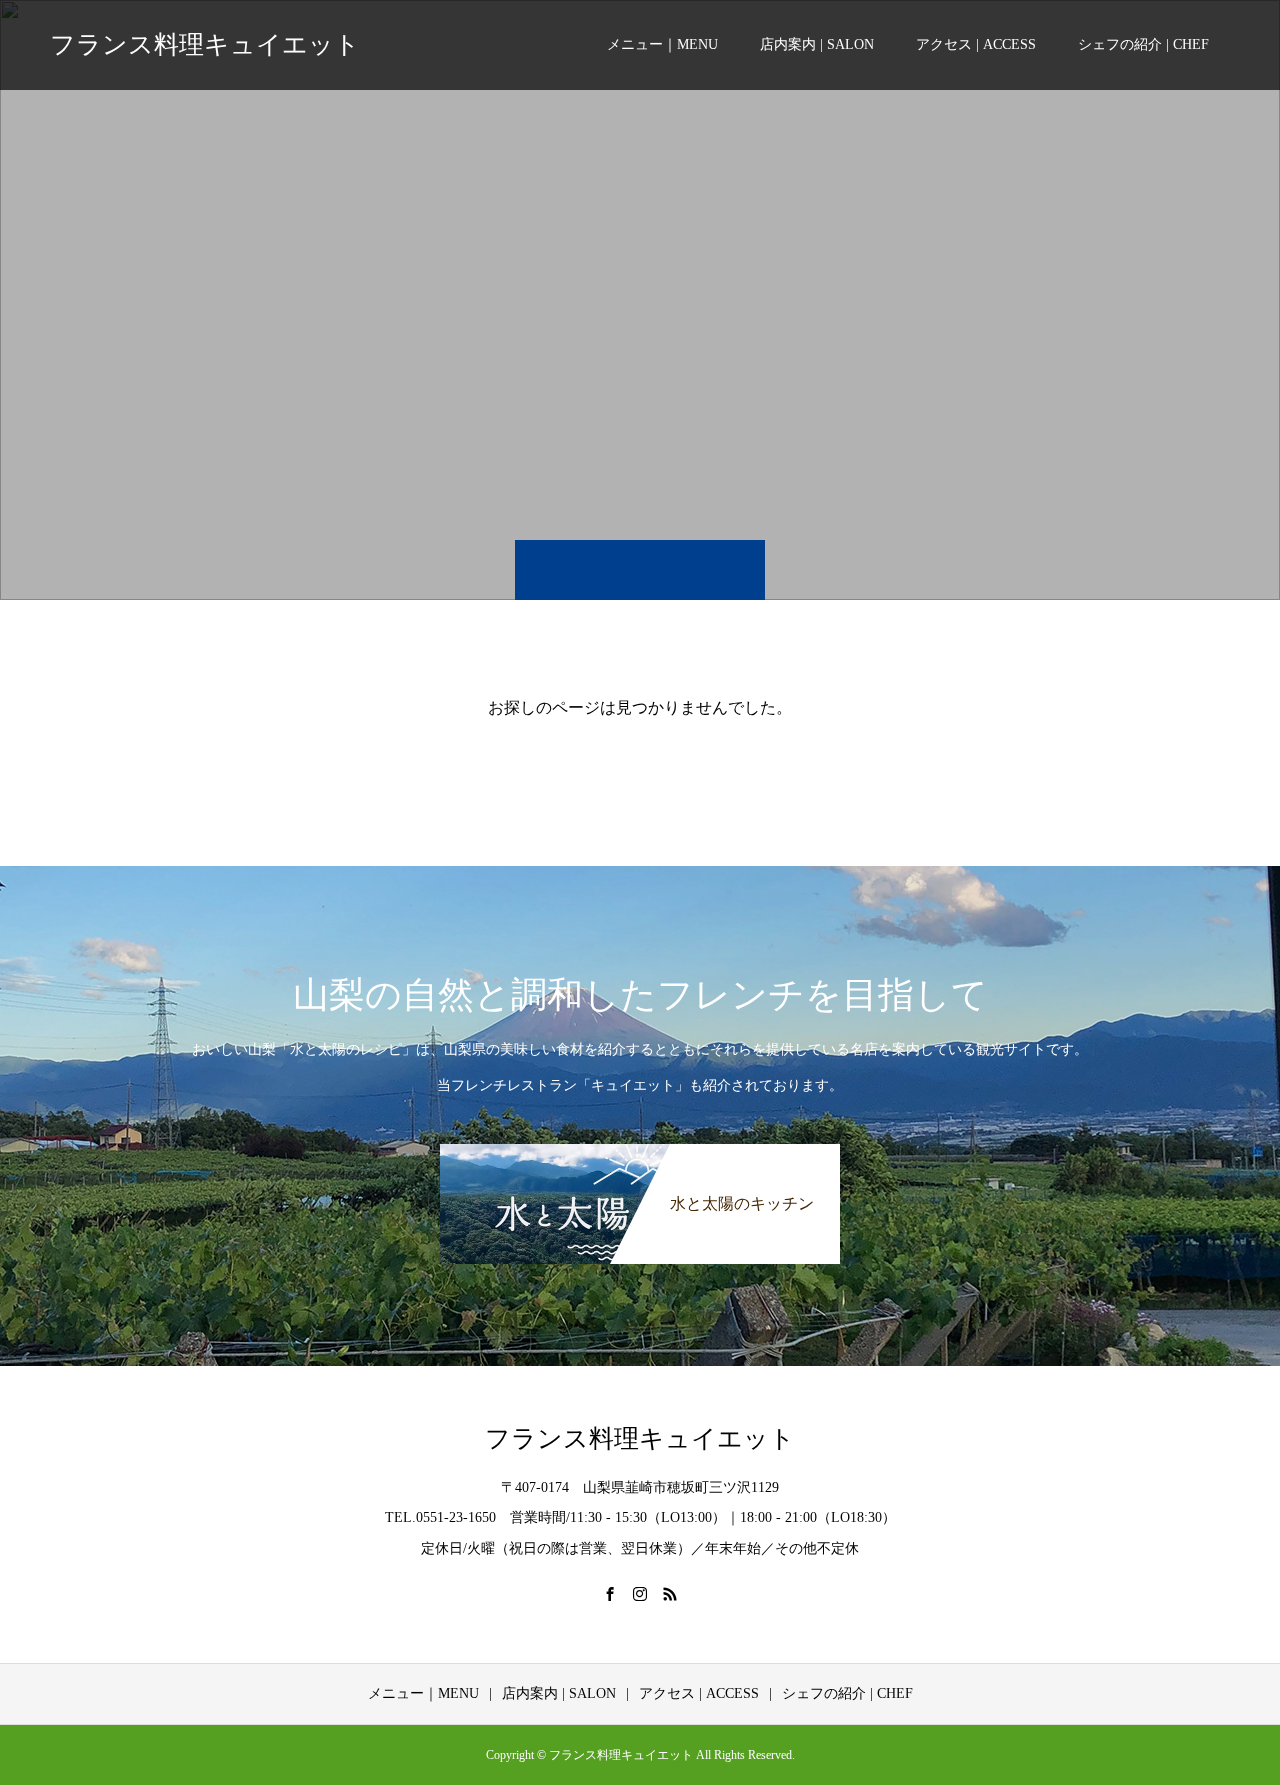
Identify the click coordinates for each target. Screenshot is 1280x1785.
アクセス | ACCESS (976, 44)
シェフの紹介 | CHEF (1143, 44)
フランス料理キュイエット (205, 44)
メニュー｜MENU (662, 44)
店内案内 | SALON (817, 44)
